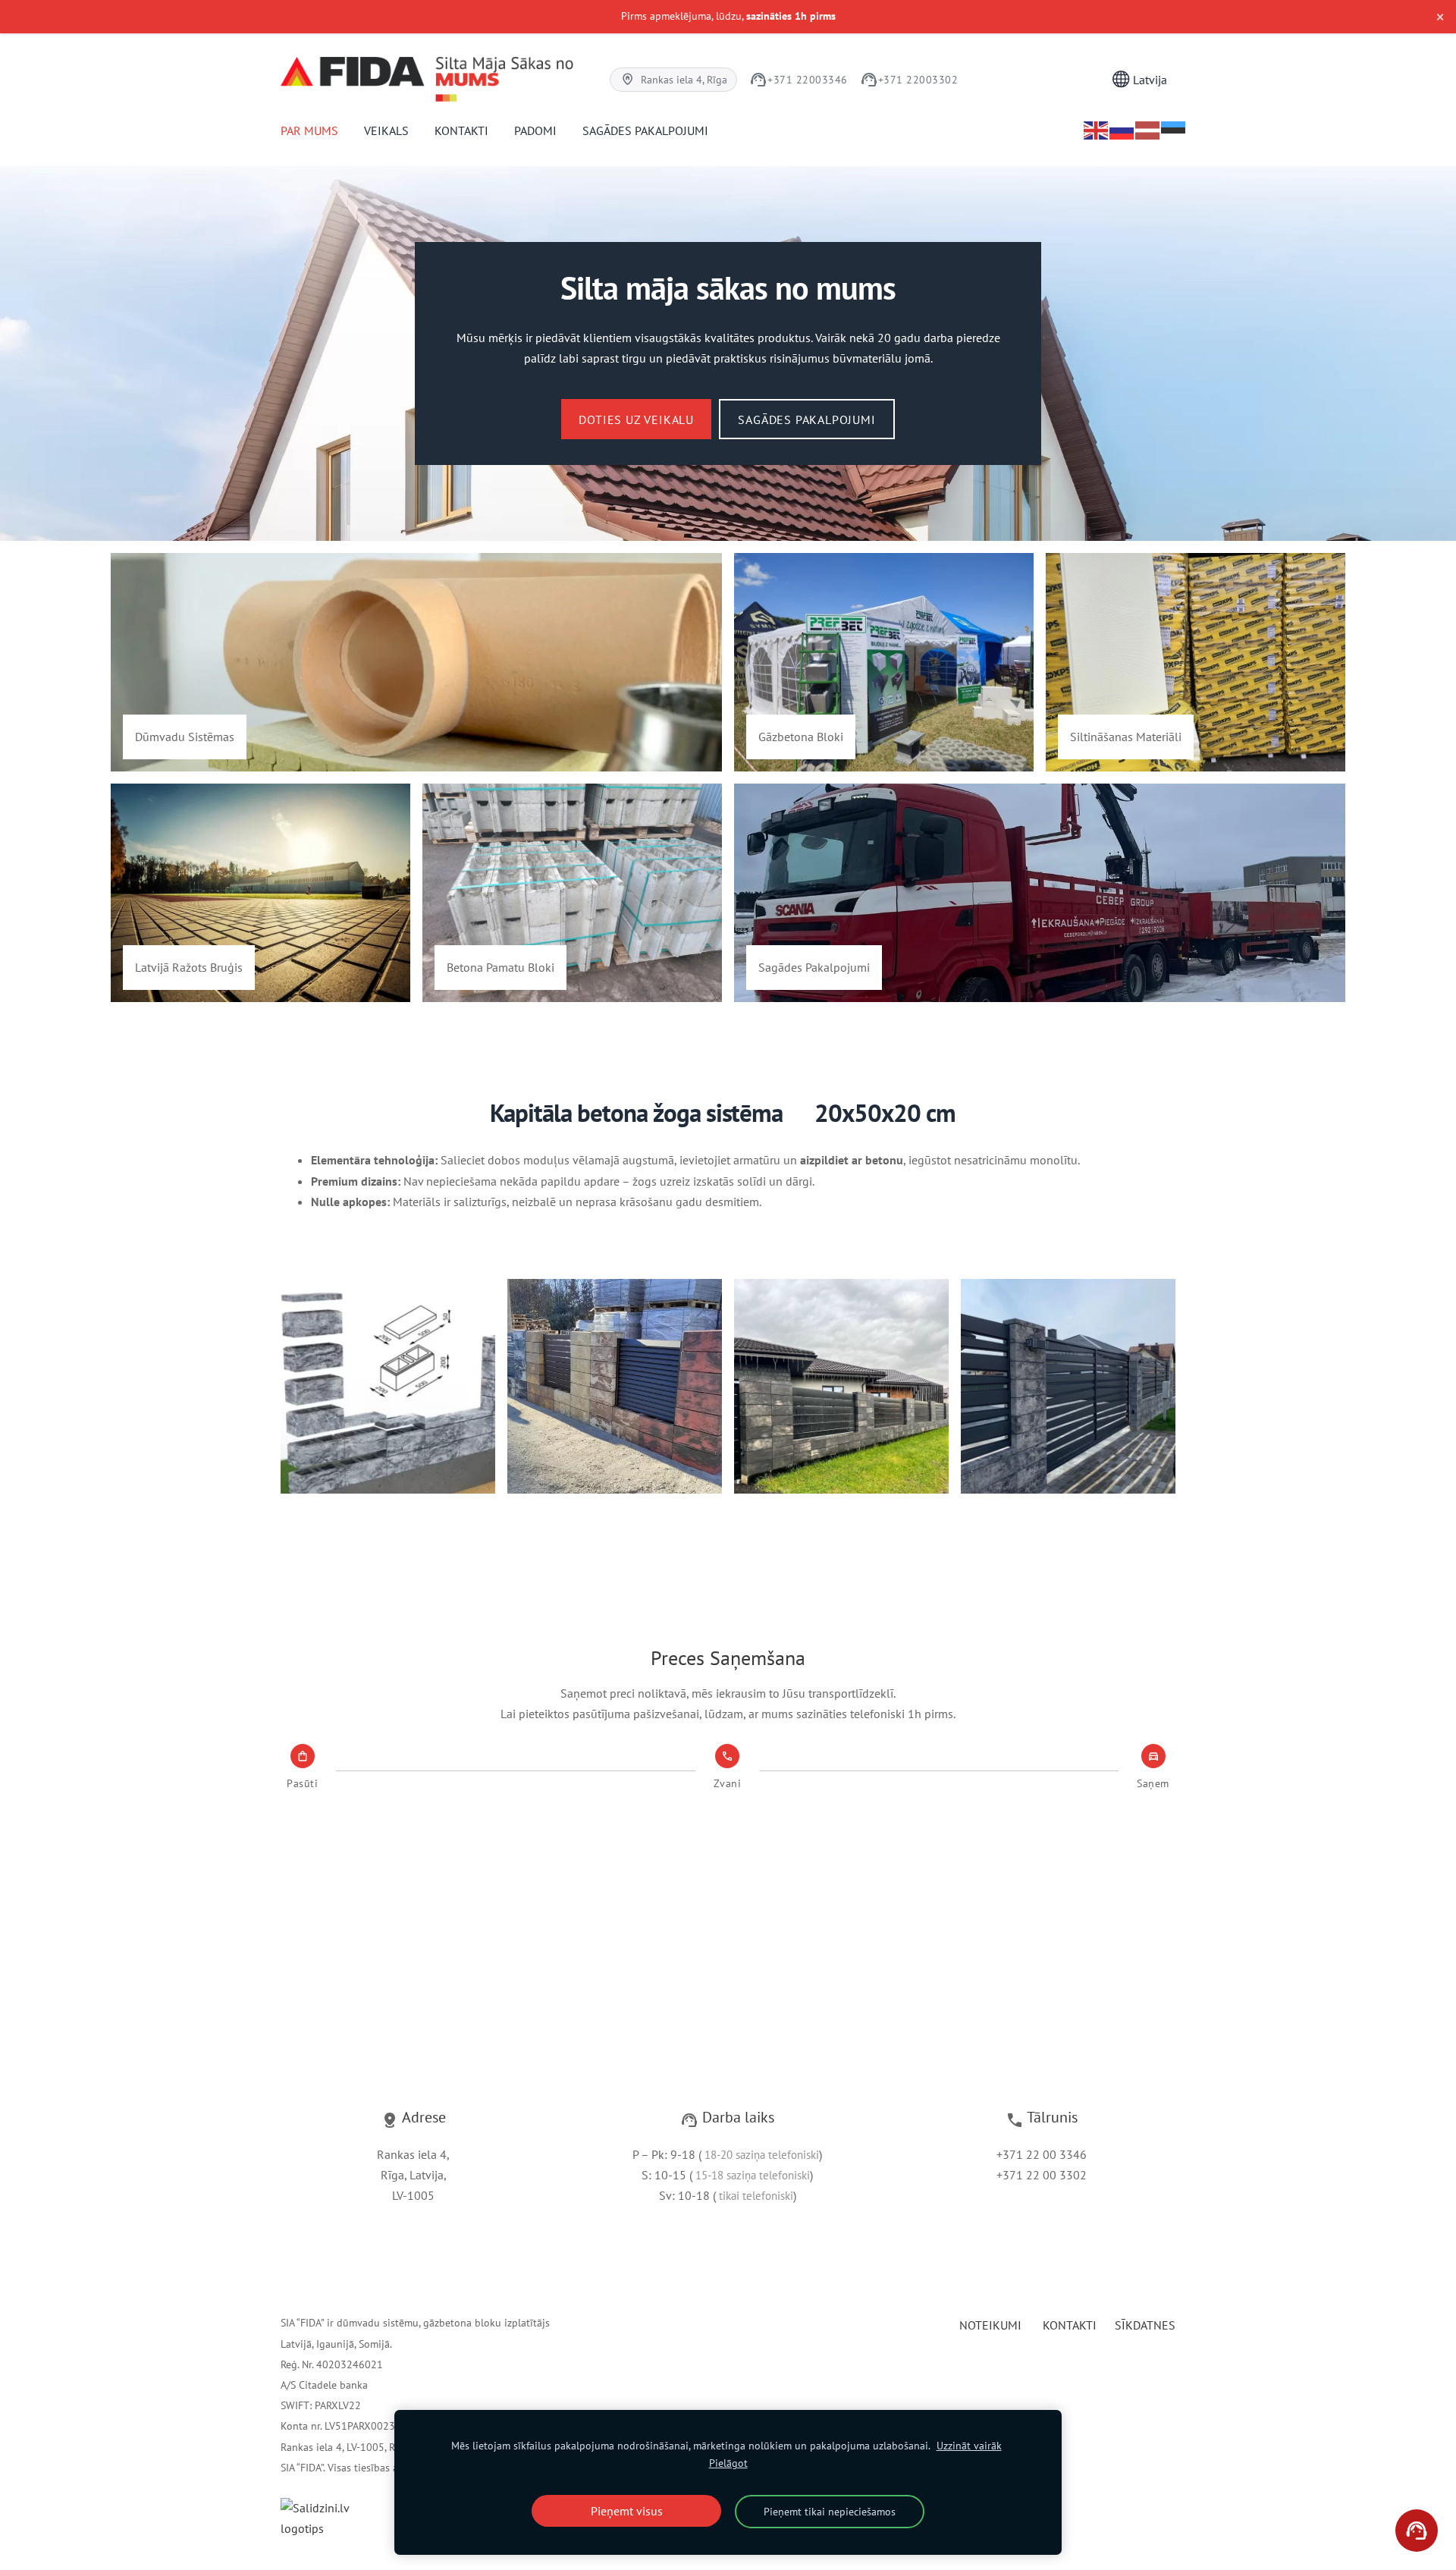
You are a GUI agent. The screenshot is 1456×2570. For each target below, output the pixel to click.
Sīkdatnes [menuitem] (1145, 2325)
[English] (1097, 130)
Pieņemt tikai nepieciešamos (830, 2511)
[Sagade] (1040, 893)
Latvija (1148, 80)
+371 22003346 (799, 80)
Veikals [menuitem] (386, 130)
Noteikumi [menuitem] (990, 2325)
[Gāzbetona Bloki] (884, 662)
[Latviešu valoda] (1148, 130)
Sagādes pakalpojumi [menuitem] (645, 130)
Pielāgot (728, 2463)
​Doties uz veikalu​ (636, 419)
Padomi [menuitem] (535, 130)
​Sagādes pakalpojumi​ (806, 419)
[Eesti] (1174, 130)
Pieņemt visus (627, 2511)
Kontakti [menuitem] (461, 130)
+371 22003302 (909, 80)
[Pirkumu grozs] (1087, 79)
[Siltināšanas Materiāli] (1196, 662)
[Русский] (1122, 130)
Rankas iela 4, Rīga (674, 79)
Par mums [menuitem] (309, 130)
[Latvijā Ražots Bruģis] (260, 893)
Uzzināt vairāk (969, 2445)
